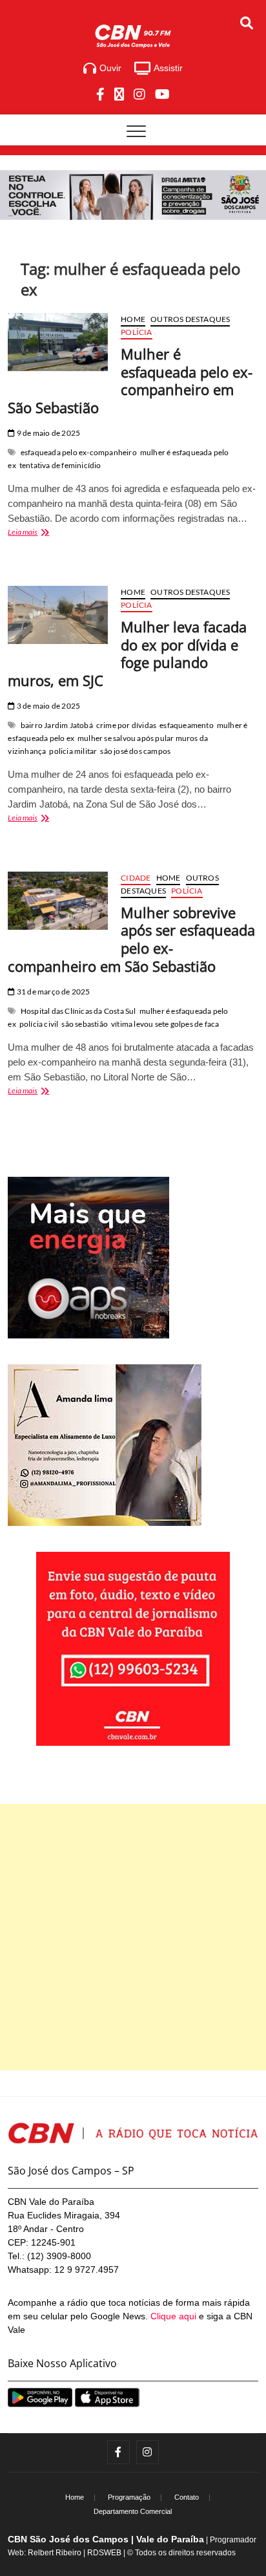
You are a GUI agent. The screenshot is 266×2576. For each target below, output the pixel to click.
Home (133, 319)
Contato (187, 2497)
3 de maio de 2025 (48, 706)
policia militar (73, 751)
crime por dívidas (126, 725)
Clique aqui (173, 2316)
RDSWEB (104, 2553)
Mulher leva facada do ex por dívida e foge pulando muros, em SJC (127, 654)
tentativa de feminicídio (60, 465)
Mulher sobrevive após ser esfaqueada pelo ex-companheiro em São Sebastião (131, 939)
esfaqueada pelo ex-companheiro (79, 452)
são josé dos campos (135, 751)
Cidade (136, 878)
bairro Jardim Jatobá (57, 725)
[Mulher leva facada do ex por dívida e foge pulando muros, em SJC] (58, 615)
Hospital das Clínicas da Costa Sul (78, 1011)
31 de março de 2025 (53, 992)
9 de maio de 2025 (48, 433)
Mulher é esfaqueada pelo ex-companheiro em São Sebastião (130, 381)
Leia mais (43, 533)
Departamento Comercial (133, 2511)
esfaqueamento (187, 725)
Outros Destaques (190, 319)
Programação (129, 2497)
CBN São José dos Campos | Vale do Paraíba (106, 2539)
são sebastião (85, 1024)
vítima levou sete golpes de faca (165, 1024)
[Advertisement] (133, 1937)
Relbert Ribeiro (55, 2553)
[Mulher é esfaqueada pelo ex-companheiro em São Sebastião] (58, 342)
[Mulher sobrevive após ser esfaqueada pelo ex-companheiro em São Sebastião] (58, 901)
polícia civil (39, 1024)
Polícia (136, 332)
